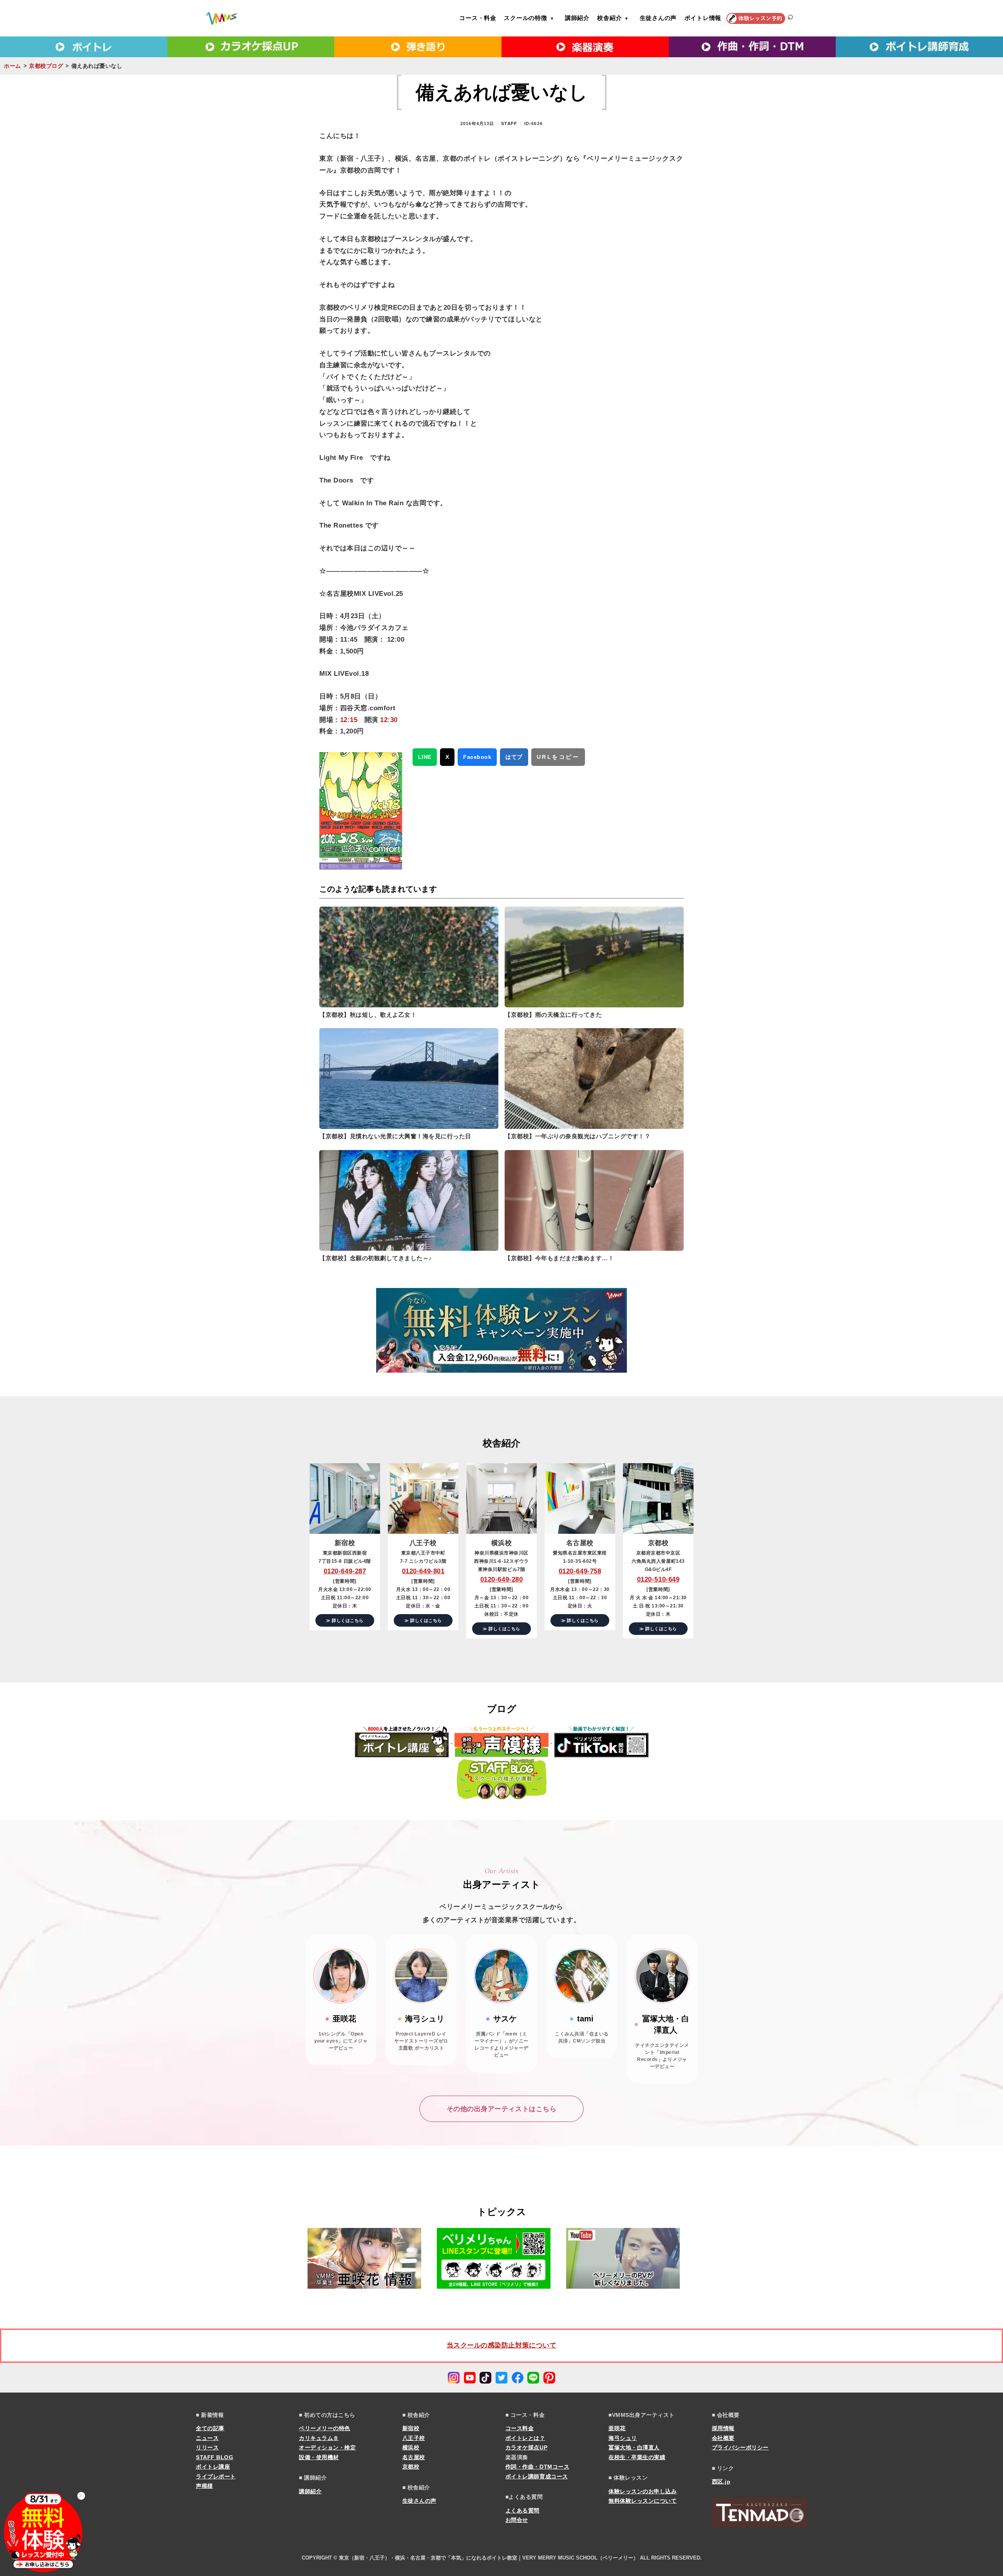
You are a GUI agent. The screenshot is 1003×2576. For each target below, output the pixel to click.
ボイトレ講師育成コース (537, 2476)
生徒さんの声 (658, 18)
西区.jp (721, 2482)
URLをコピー (558, 757)
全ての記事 (210, 2428)
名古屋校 (414, 2457)
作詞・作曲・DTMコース (537, 2467)
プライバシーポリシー (740, 2447)
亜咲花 (617, 2428)
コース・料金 (478, 18)
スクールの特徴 (525, 18)
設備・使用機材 (319, 2457)
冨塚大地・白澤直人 (634, 2447)
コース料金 (520, 2428)
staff (509, 123)
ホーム (13, 66)
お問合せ (517, 2520)
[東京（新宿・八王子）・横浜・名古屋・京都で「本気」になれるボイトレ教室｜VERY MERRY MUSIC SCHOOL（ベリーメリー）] (221, 18)
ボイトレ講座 (213, 2467)
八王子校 (414, 2438)
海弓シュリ (623, 2438)
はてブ (514, 757)
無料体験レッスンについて (643, 2501)
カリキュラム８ (319, 2438)
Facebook (477, 757)
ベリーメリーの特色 (325, 2428)
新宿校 (411, 2428)
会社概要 (723, 2438)
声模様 (205, 2486)
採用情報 (723, 2428)
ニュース (207, 2438)
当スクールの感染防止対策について (501, 2345)
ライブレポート (216, 2476)
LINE (425, 757)
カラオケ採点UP (526, 2447)
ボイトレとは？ (525, 2438)
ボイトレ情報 (703, 18)
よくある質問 (522, 2511)
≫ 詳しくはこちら (345, 1620)
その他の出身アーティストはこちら (501, 2109)
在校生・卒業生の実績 (637, 2457)
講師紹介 (577, 18)
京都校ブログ (46, 66)
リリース (207, 2447)
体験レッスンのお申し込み (643, 2491)
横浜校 (411, 2447)
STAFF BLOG (215, 2457)
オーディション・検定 (327, 2447)
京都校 (411, 2467)
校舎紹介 (609, 18)
